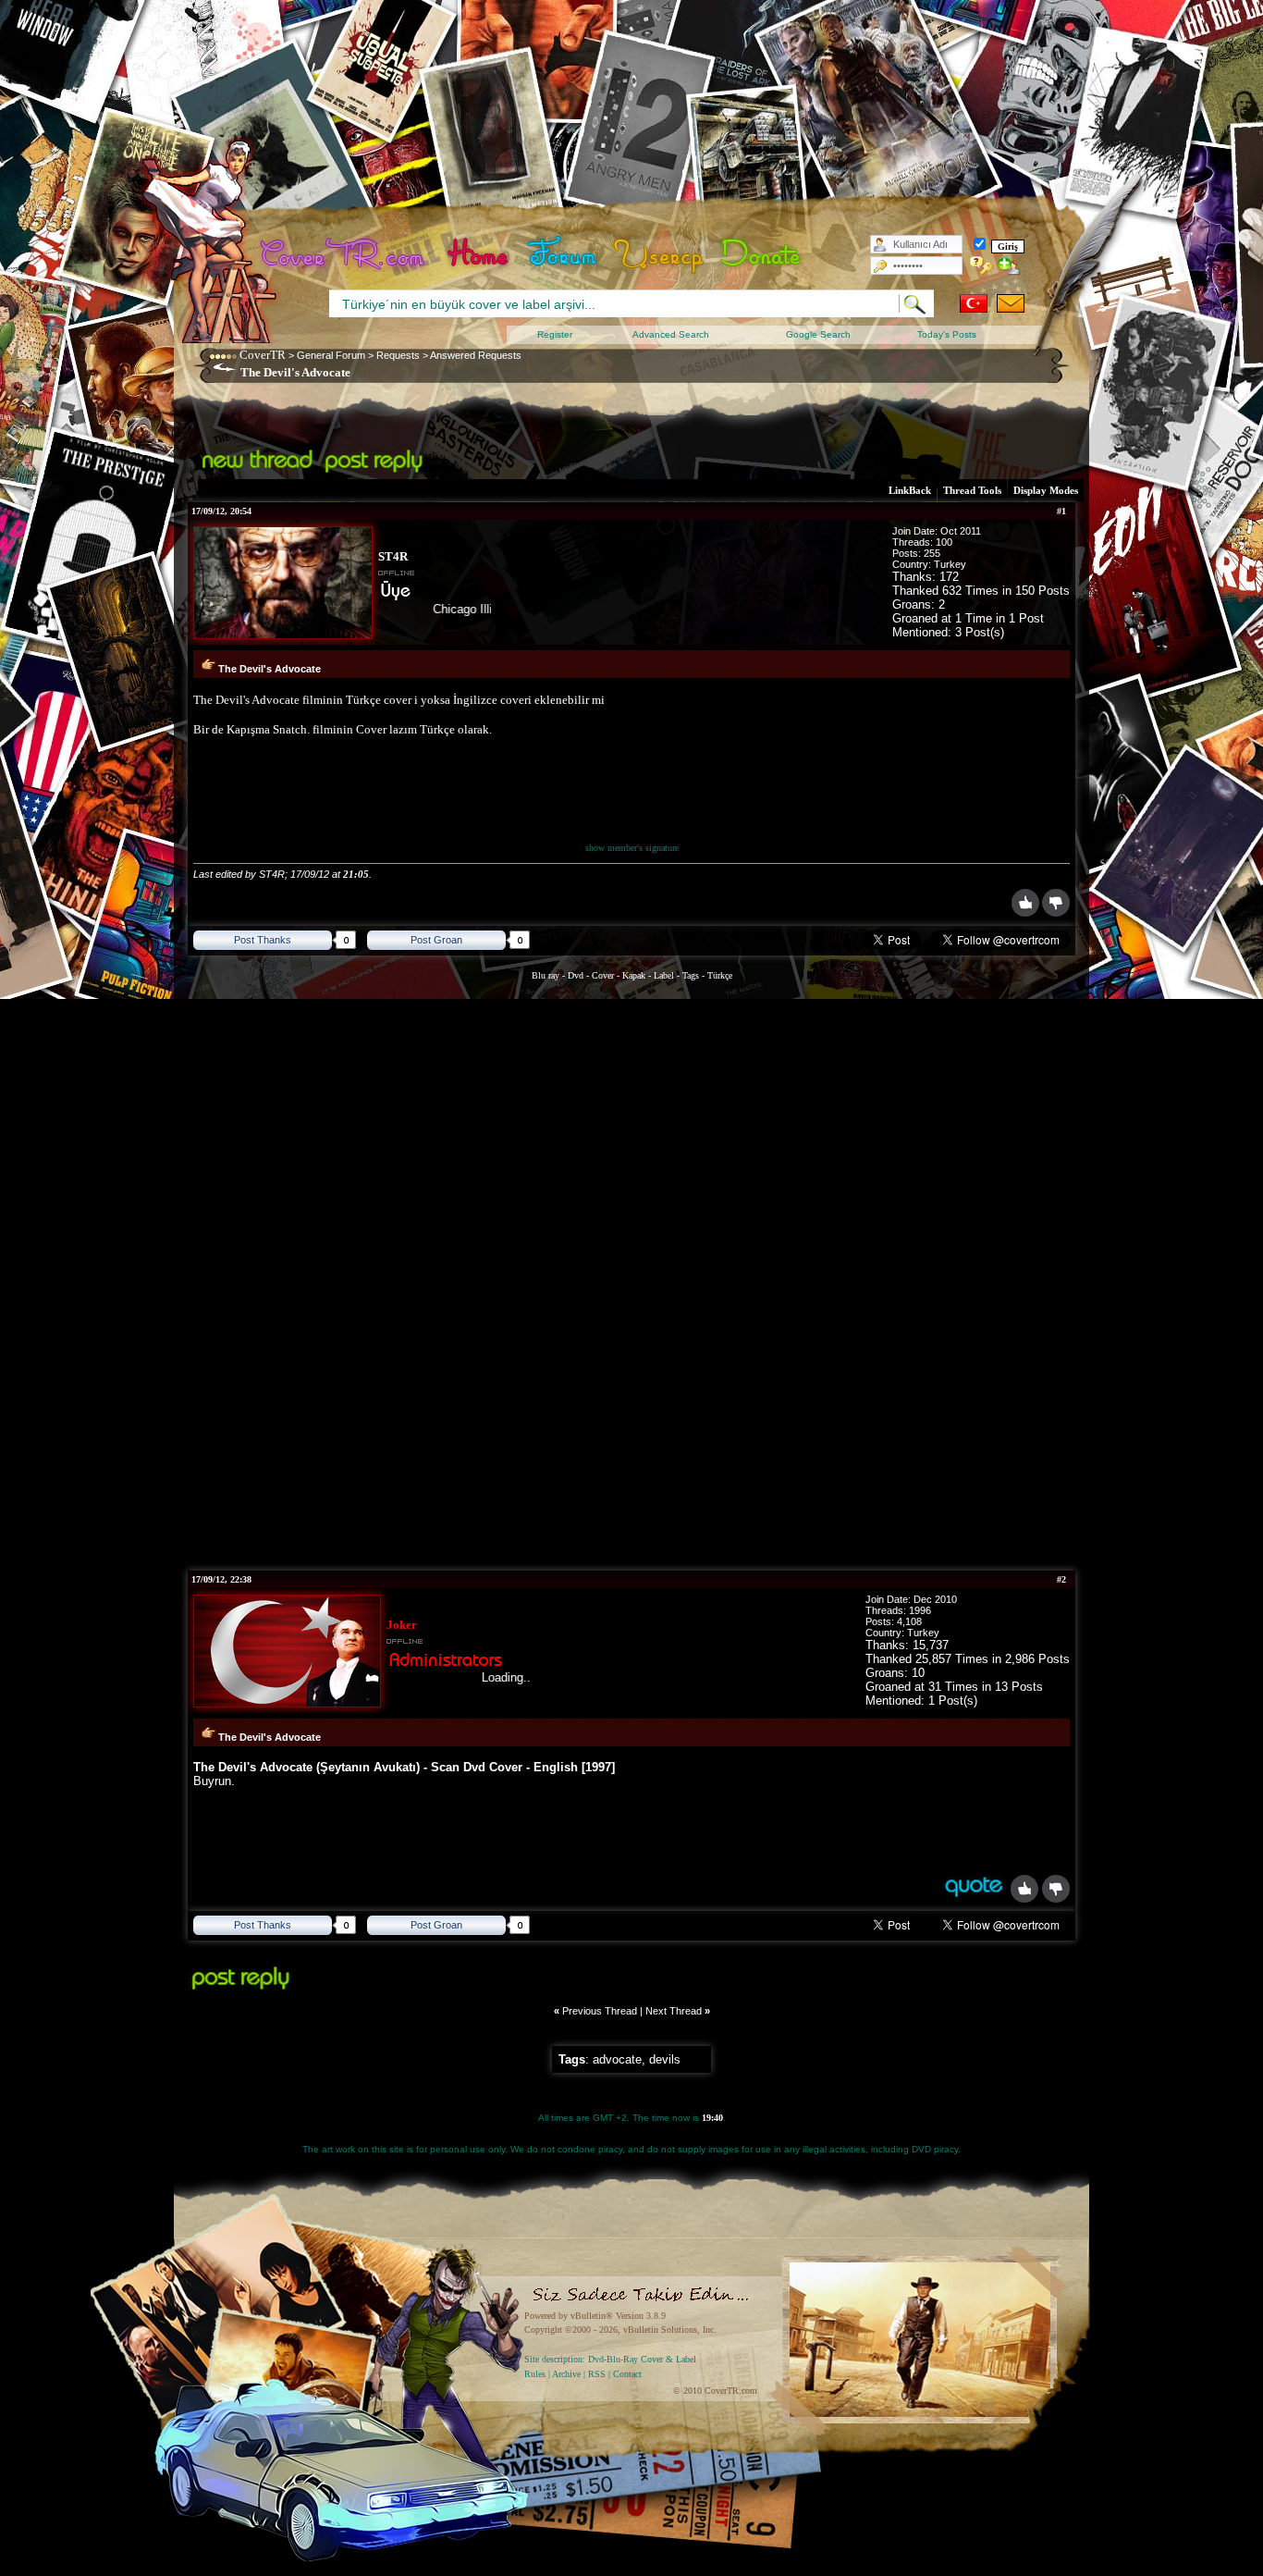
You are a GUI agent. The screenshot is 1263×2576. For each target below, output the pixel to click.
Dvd (577, 975)
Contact (627, 2374)
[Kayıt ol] (1009, 265)
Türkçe (720, 975)
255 (932, 553)
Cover (603, 975)
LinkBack (910, 490)
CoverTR (263, 355)
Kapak (634, 975)
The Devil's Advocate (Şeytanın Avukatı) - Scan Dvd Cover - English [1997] (404, 1767)
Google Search (818, 334)
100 (944, 542)
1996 (920, 1610)
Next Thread (674, 2011)
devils (665, 2059)
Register (555, 334)
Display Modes (1046, 490)
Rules (535, 2374)
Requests (398, 355)
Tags (691, 975)
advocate (617, 2059)
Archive (566, 2374)
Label (664, 975)
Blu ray (547, 975)
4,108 (909, 1621)
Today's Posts (947, 334)
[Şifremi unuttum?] (981, 265)
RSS (597, 2374)
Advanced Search (671, 334)
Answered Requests (476, 355)
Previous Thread (600, 2011)
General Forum (331, 355)
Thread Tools (972, 490)
